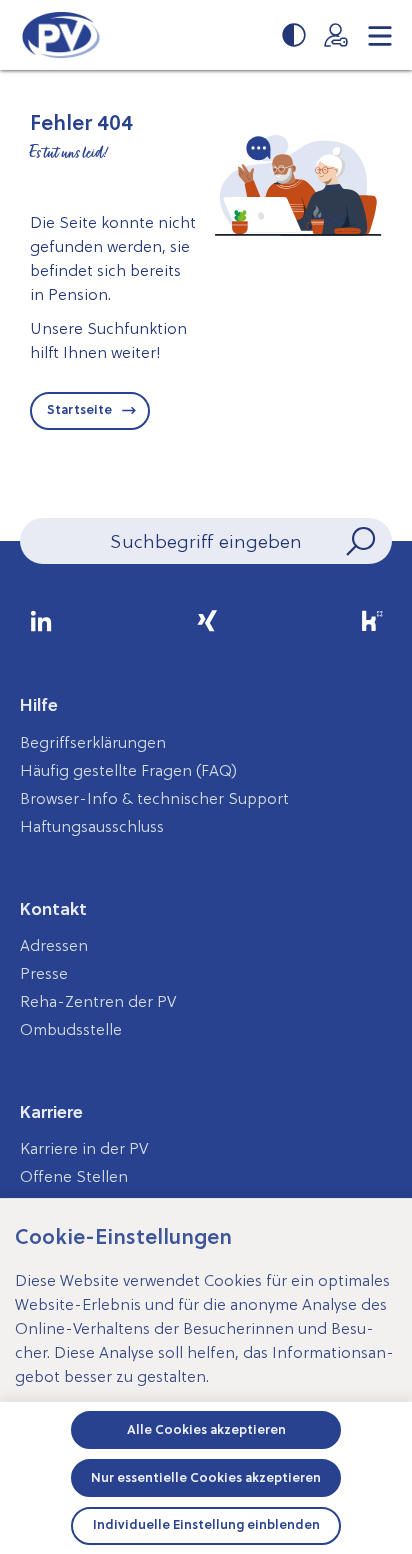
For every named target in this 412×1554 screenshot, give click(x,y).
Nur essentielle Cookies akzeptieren (206, 1477)
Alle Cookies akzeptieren (206, 1429)
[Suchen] (359, 541)
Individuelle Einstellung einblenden (206, 1524)
